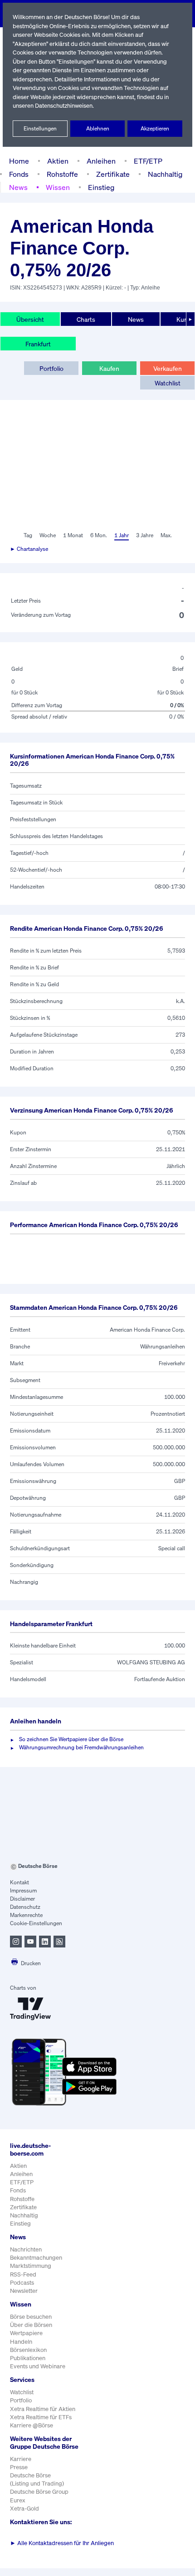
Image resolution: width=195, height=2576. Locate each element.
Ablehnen (98, 128)
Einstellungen (40, 128)
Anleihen (101, 161)
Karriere (21, 2459)
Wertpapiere (26, 2333)
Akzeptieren (155, 128)
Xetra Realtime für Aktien (43, 2409)
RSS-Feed (23, 2274)
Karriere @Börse (32, 2425)
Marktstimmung (31, 2266)
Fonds (19, 174)
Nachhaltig (165, 174)
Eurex (18, 2500)
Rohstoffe (62, 174)
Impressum (23, 1890)
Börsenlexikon (28, 2350)
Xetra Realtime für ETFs (41, 2417)
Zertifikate (113, 174)
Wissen (58, 187)
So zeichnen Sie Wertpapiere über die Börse (71, 1739)
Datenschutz (25, 1907)
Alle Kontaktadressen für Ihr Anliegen (62, 2543)
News (18, 187)
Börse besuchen (31, 2317)
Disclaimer (22, 1899)
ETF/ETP (148, 161)
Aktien (58, 161)
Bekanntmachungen (36, 2258)
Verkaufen (168, 368)
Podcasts (22, 2283)
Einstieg (101, 187)
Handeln (21, 2342)
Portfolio (51, 368)
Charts (86, 319)
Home (19, 161)
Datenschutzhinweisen (64, 106)
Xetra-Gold (24, 2509)
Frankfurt (38, 344)
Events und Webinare (38, 2366)
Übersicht (30, 319)
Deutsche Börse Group (39, 2492)
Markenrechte (26, 1915)
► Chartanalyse (29, 549)
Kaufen (109, 368)
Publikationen (28, 2358)
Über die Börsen (31, 2325)
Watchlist (168, 383)
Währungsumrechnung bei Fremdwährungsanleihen (81, 1747)
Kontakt (19, 1882)
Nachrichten (26, 2249)
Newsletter (24, 2291)
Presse (19, 2467)
